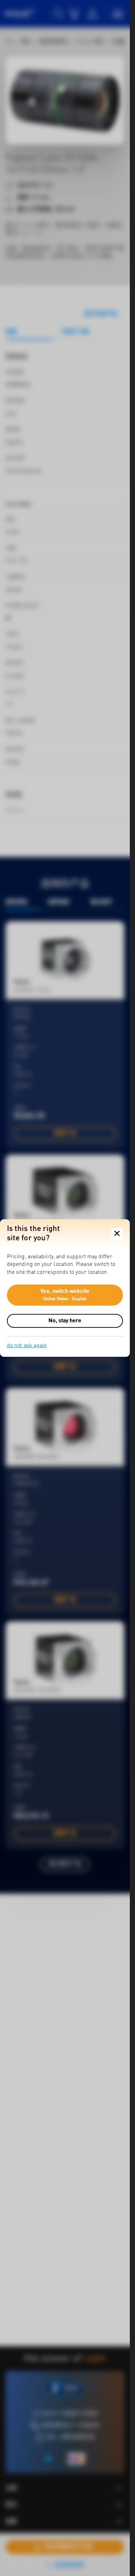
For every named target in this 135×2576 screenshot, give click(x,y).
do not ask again (27, 1346)
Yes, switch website (65, 1295)
